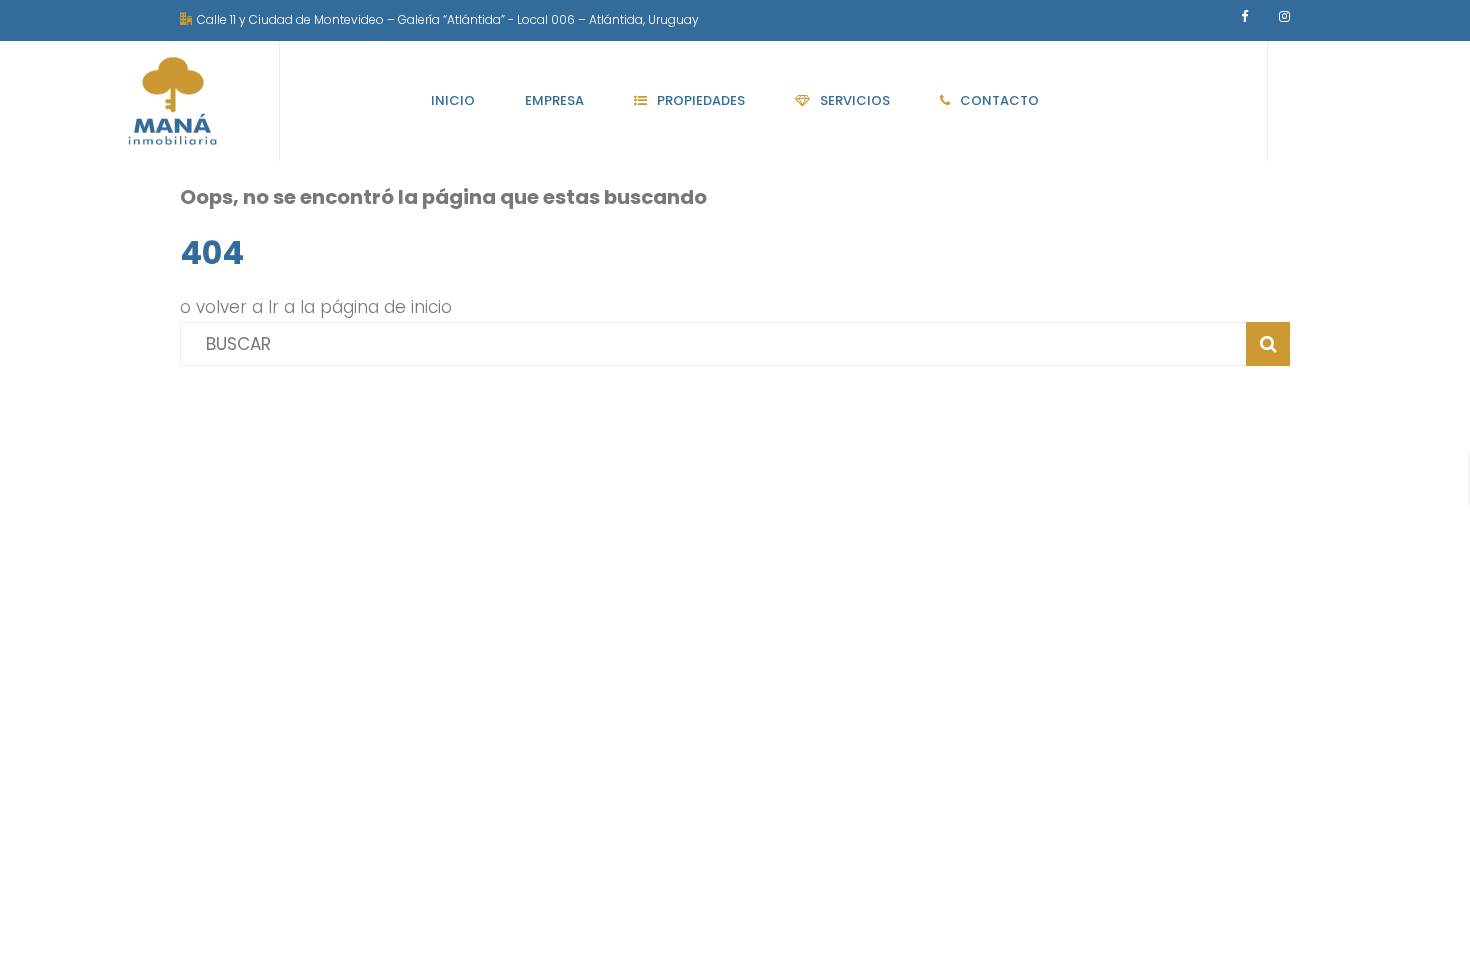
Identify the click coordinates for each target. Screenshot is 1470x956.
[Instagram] (1284, 16)
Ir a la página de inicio (360, 307)
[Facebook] (1244, 16)
